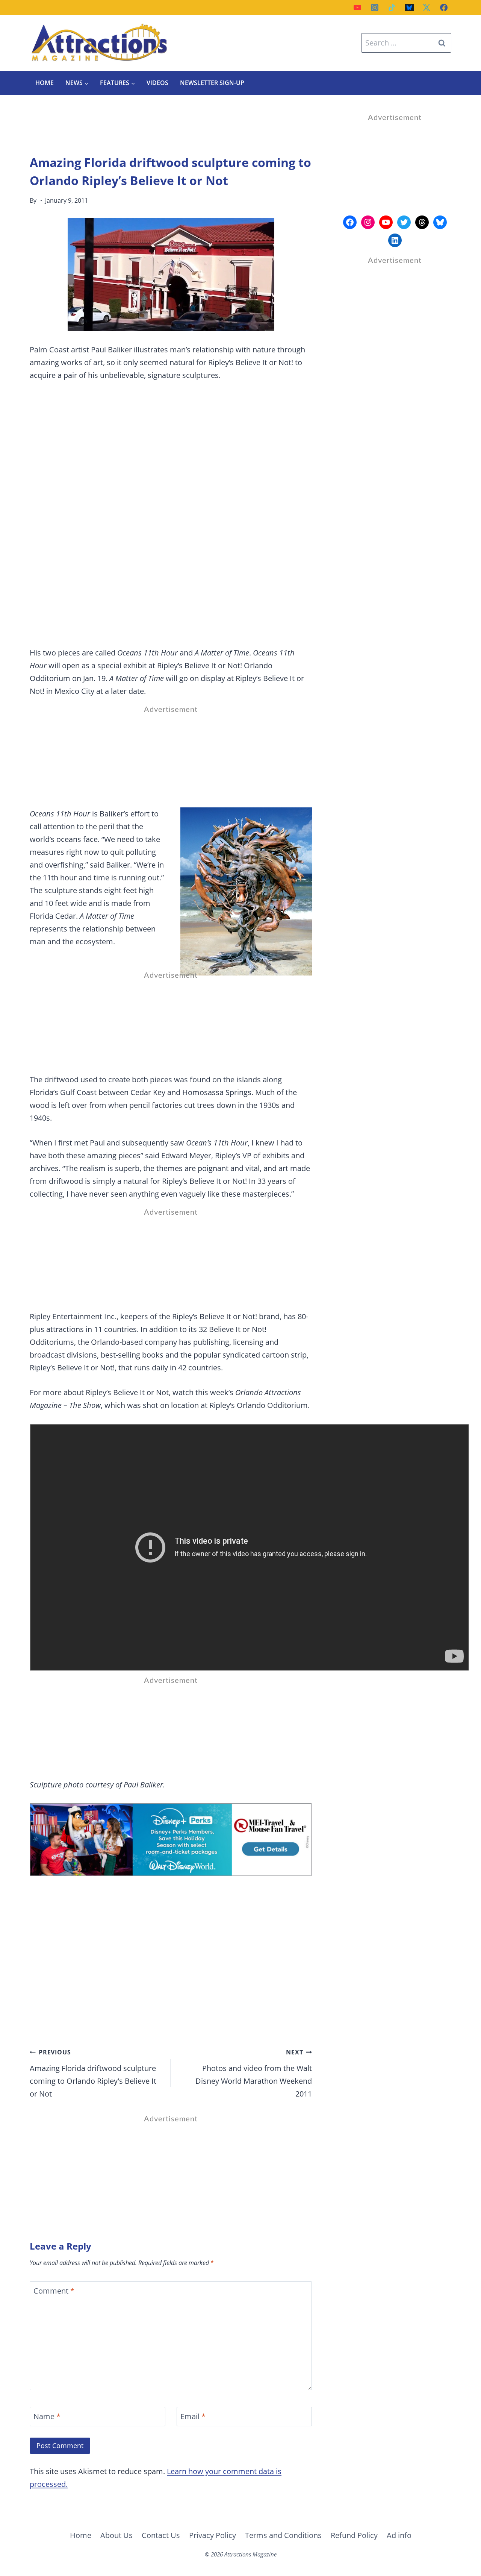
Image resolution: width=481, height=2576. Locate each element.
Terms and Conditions (283, 2535)
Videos (157, 83)
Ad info (399, 2535)
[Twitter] (427, 8)
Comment (54, 2291)
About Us (116, 2535)
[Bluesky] (409, 8)
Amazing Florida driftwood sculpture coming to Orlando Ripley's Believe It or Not (93, 2073)
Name (47, 2417)
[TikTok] (392, 8)
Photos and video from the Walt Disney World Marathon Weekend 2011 (254, 2073)
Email (193, 2417)
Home (45, 83)
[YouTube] (357, 8)
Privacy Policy (213, 2535)
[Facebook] (444, 8)
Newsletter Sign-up (212, 83)
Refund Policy (354, 2535)
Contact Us (161, 2535)
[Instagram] (375, 8)
